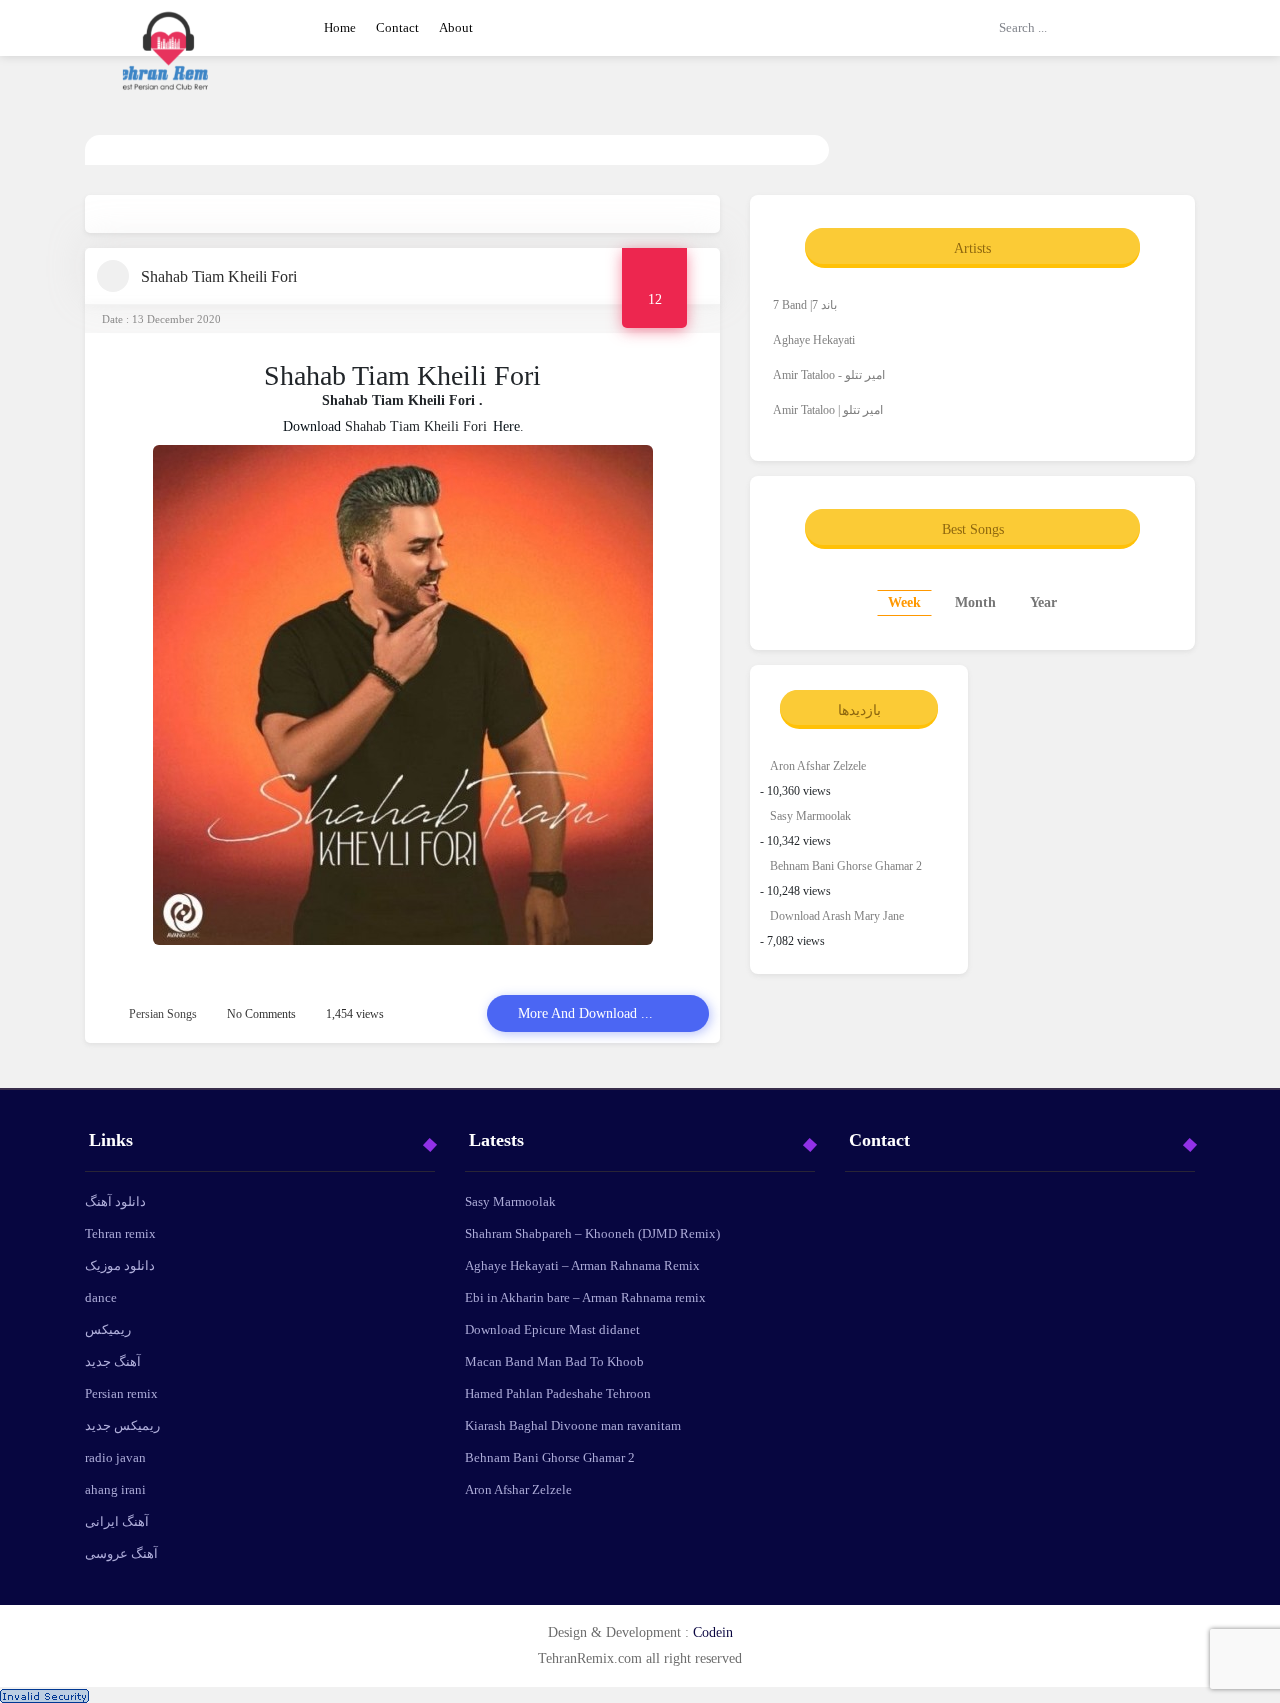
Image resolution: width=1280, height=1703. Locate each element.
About (456, 27)
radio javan (115, 1457)
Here (506, 426)
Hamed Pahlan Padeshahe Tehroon (558, 1393)
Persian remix (121, 1393)
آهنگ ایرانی (117, 1521)
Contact (397, 27)
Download (312, 426)
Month (975, 602)
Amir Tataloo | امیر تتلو (828, 410)
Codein (713, 1632)
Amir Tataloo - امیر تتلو (829, 375)
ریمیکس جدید (122, 1425)
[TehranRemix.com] (170, 65)
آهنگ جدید (113, 1361)
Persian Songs (163, 1014)
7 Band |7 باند (805, 305)
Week (904, 602)
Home (340, 27)
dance (101, 1297)
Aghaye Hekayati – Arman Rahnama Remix (582, 1265)
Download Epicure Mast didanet (552, 1329)
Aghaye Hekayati (814, 340)
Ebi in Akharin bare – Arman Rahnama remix (585, 1297)
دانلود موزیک (120, 1265)
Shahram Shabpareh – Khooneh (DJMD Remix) (592, 1233)
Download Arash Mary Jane (837, 916)
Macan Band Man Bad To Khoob (554, 1361)
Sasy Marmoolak (810, 816)
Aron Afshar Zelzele (818, 766)
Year (1043, 602)
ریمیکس (108, 1329)
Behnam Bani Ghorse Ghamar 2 (846, 866)
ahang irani (115, 1489)
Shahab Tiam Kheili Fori (219, 276)
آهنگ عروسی (121, 1553)
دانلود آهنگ (115, 1201)
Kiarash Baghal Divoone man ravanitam (573, 1425)
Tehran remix (120, 1233)
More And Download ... (585, 1013)
